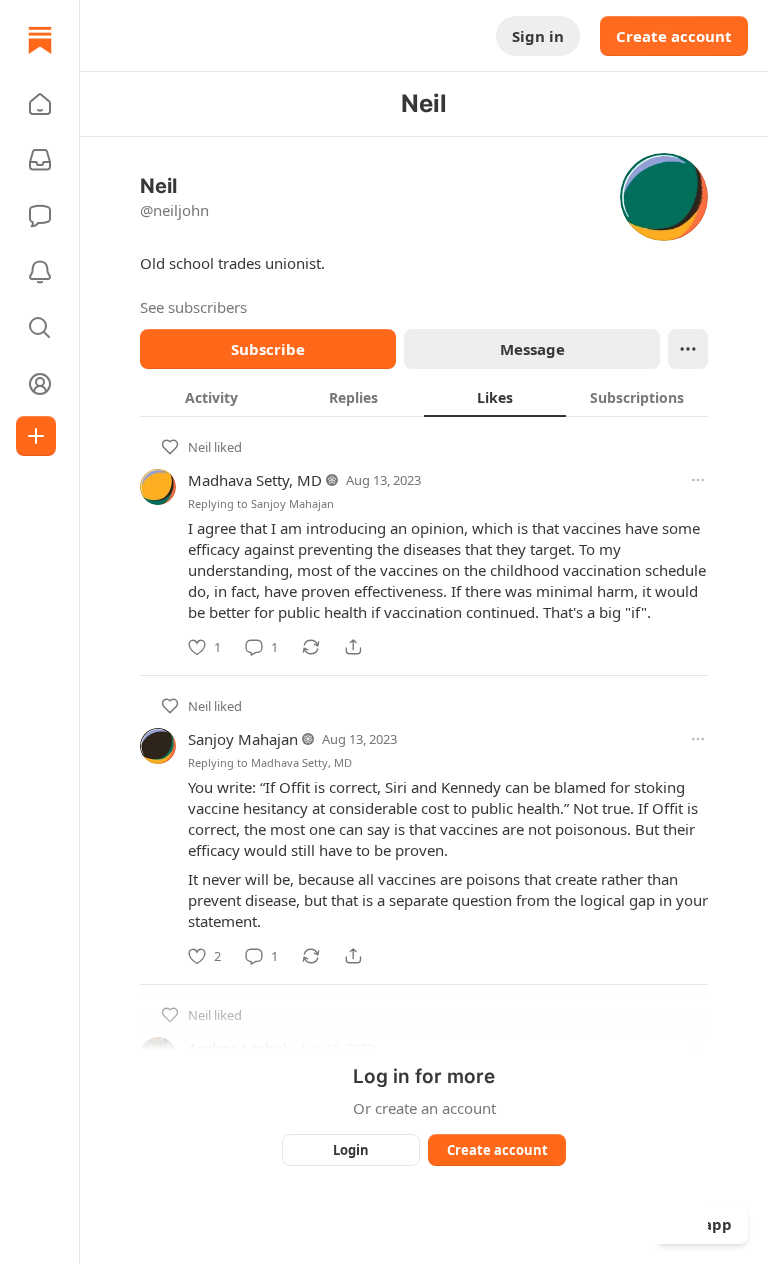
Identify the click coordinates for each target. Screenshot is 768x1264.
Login (351, 1150)
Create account (674, 36)
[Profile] (40, 384)
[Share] (353, 647)
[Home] (40, 40)
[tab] (211, 397)
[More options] (698, 480)
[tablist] (424, 397)
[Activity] (40, 272)
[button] (40, 104)
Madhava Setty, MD (255, 480)
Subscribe (268, 349)
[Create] (36, 436)
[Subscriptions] (40, 160)
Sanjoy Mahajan (292, 503)
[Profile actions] (688, 349)
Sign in (538, 36)
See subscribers (193, 307)
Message (532, 349)
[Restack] (311, 647)
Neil (199, 447)
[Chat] (40, 216)
